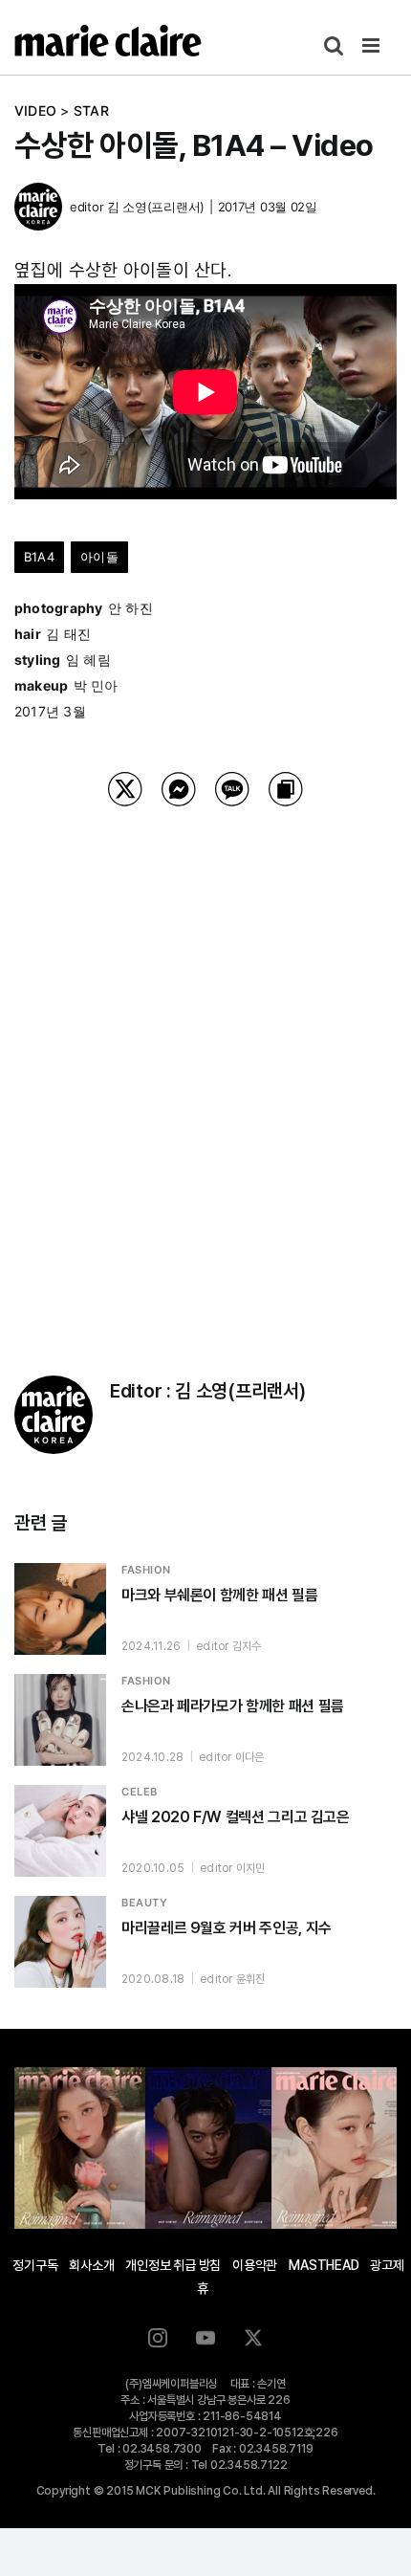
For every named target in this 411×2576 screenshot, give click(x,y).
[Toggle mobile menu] (372, 45)
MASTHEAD (324, 2265)
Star (91, 110)
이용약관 (255, 2265)
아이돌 (99, 557)
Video (35, 110)
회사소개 (91, 2265)
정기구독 (35, 2265)
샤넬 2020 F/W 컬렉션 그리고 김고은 (236, 1817)
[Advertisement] (205, 1067)
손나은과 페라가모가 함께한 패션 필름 (233, 1706)
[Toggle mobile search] (334, 45)
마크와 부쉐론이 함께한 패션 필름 (220, 1595)
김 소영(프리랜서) (156, 207)
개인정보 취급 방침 (173, 2265)
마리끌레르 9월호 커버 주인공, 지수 (227, 1928)
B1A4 (39, 557)
